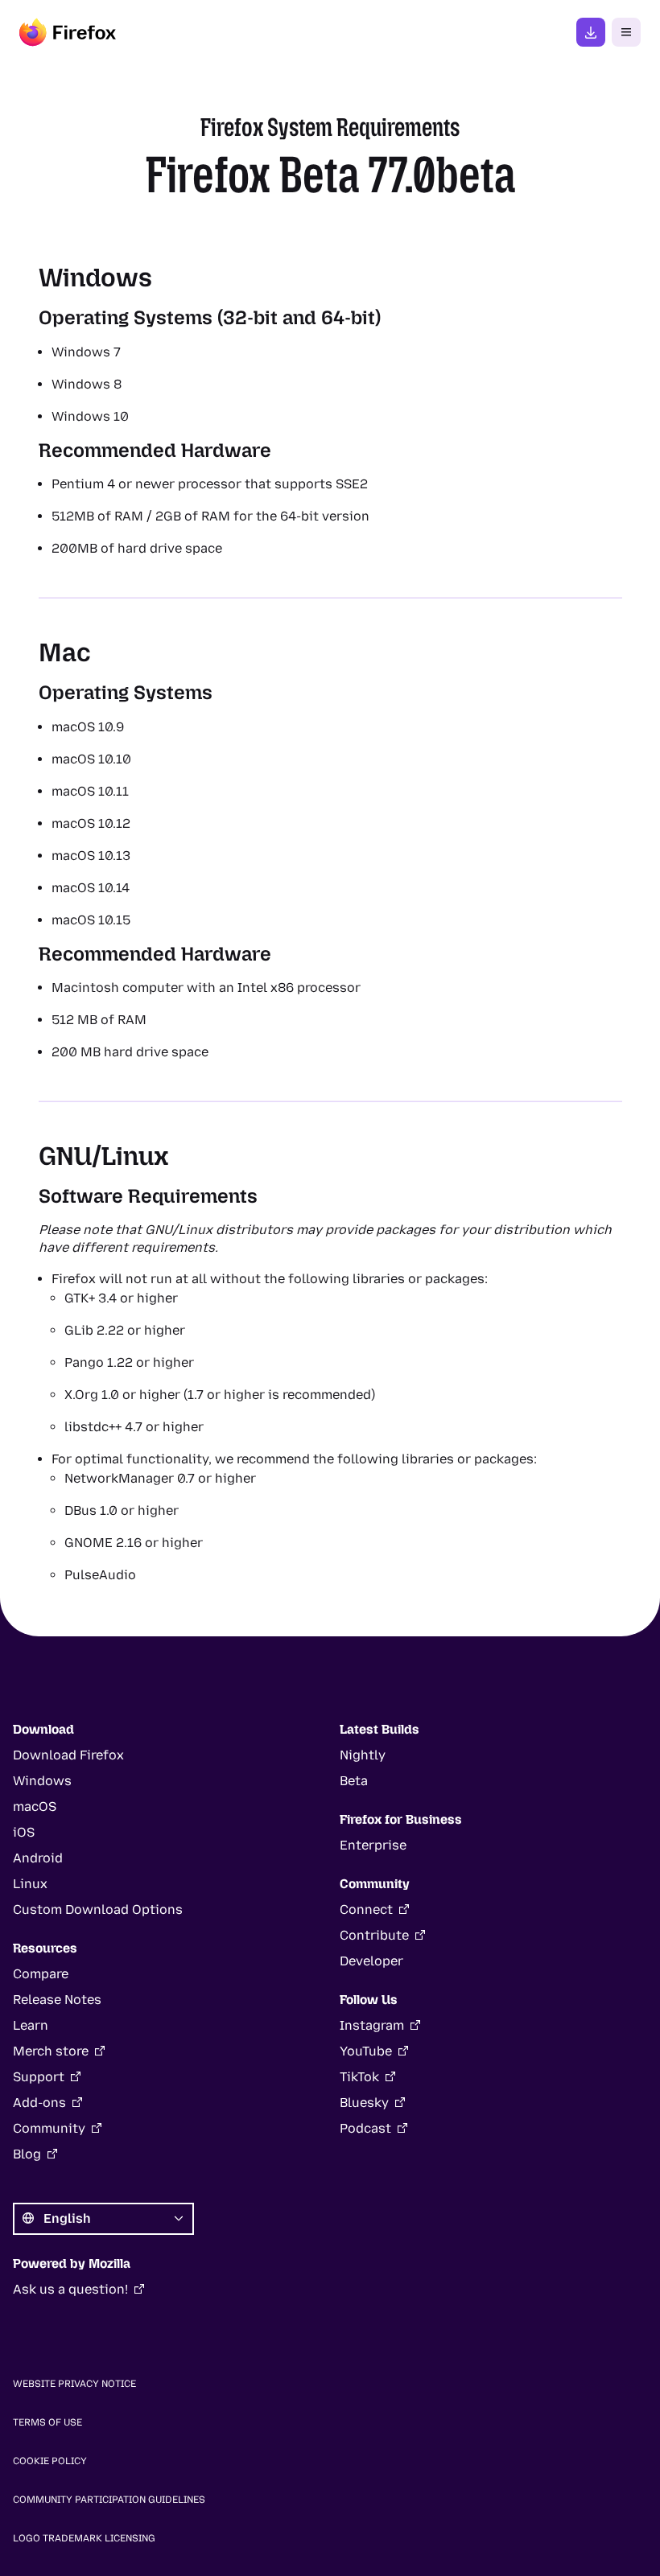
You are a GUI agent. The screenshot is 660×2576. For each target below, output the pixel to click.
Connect (366, 1909)
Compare (41, 1974)
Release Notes (57, 2000)
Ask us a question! (70, 2289)
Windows (42, 1781)
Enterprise (373, 1845)
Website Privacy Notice (74, 2384)
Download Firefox (68, 1755)
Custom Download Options (98, 1909)
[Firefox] (68, 32)
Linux (30, 1884)
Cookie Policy (50, 2461)
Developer (371, 1961)
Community (49, 2128)
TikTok (359, 2077)
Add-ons (39, 2103)
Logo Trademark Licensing (84, 2538)
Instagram (372, 2025)
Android (38, 1858)
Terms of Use (47, 2422)
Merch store (51, 2051)
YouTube (366, 2051)
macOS (35, 1806)
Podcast (365, 2128)
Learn (31, 2025)
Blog (27, 2154)
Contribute (374, 1935)
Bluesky (364, 2103)
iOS (24, 1832)
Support (39, 2077)
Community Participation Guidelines (109, 2500)
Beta (354, 1781)
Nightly (363, 1755)
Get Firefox (591, 32)
